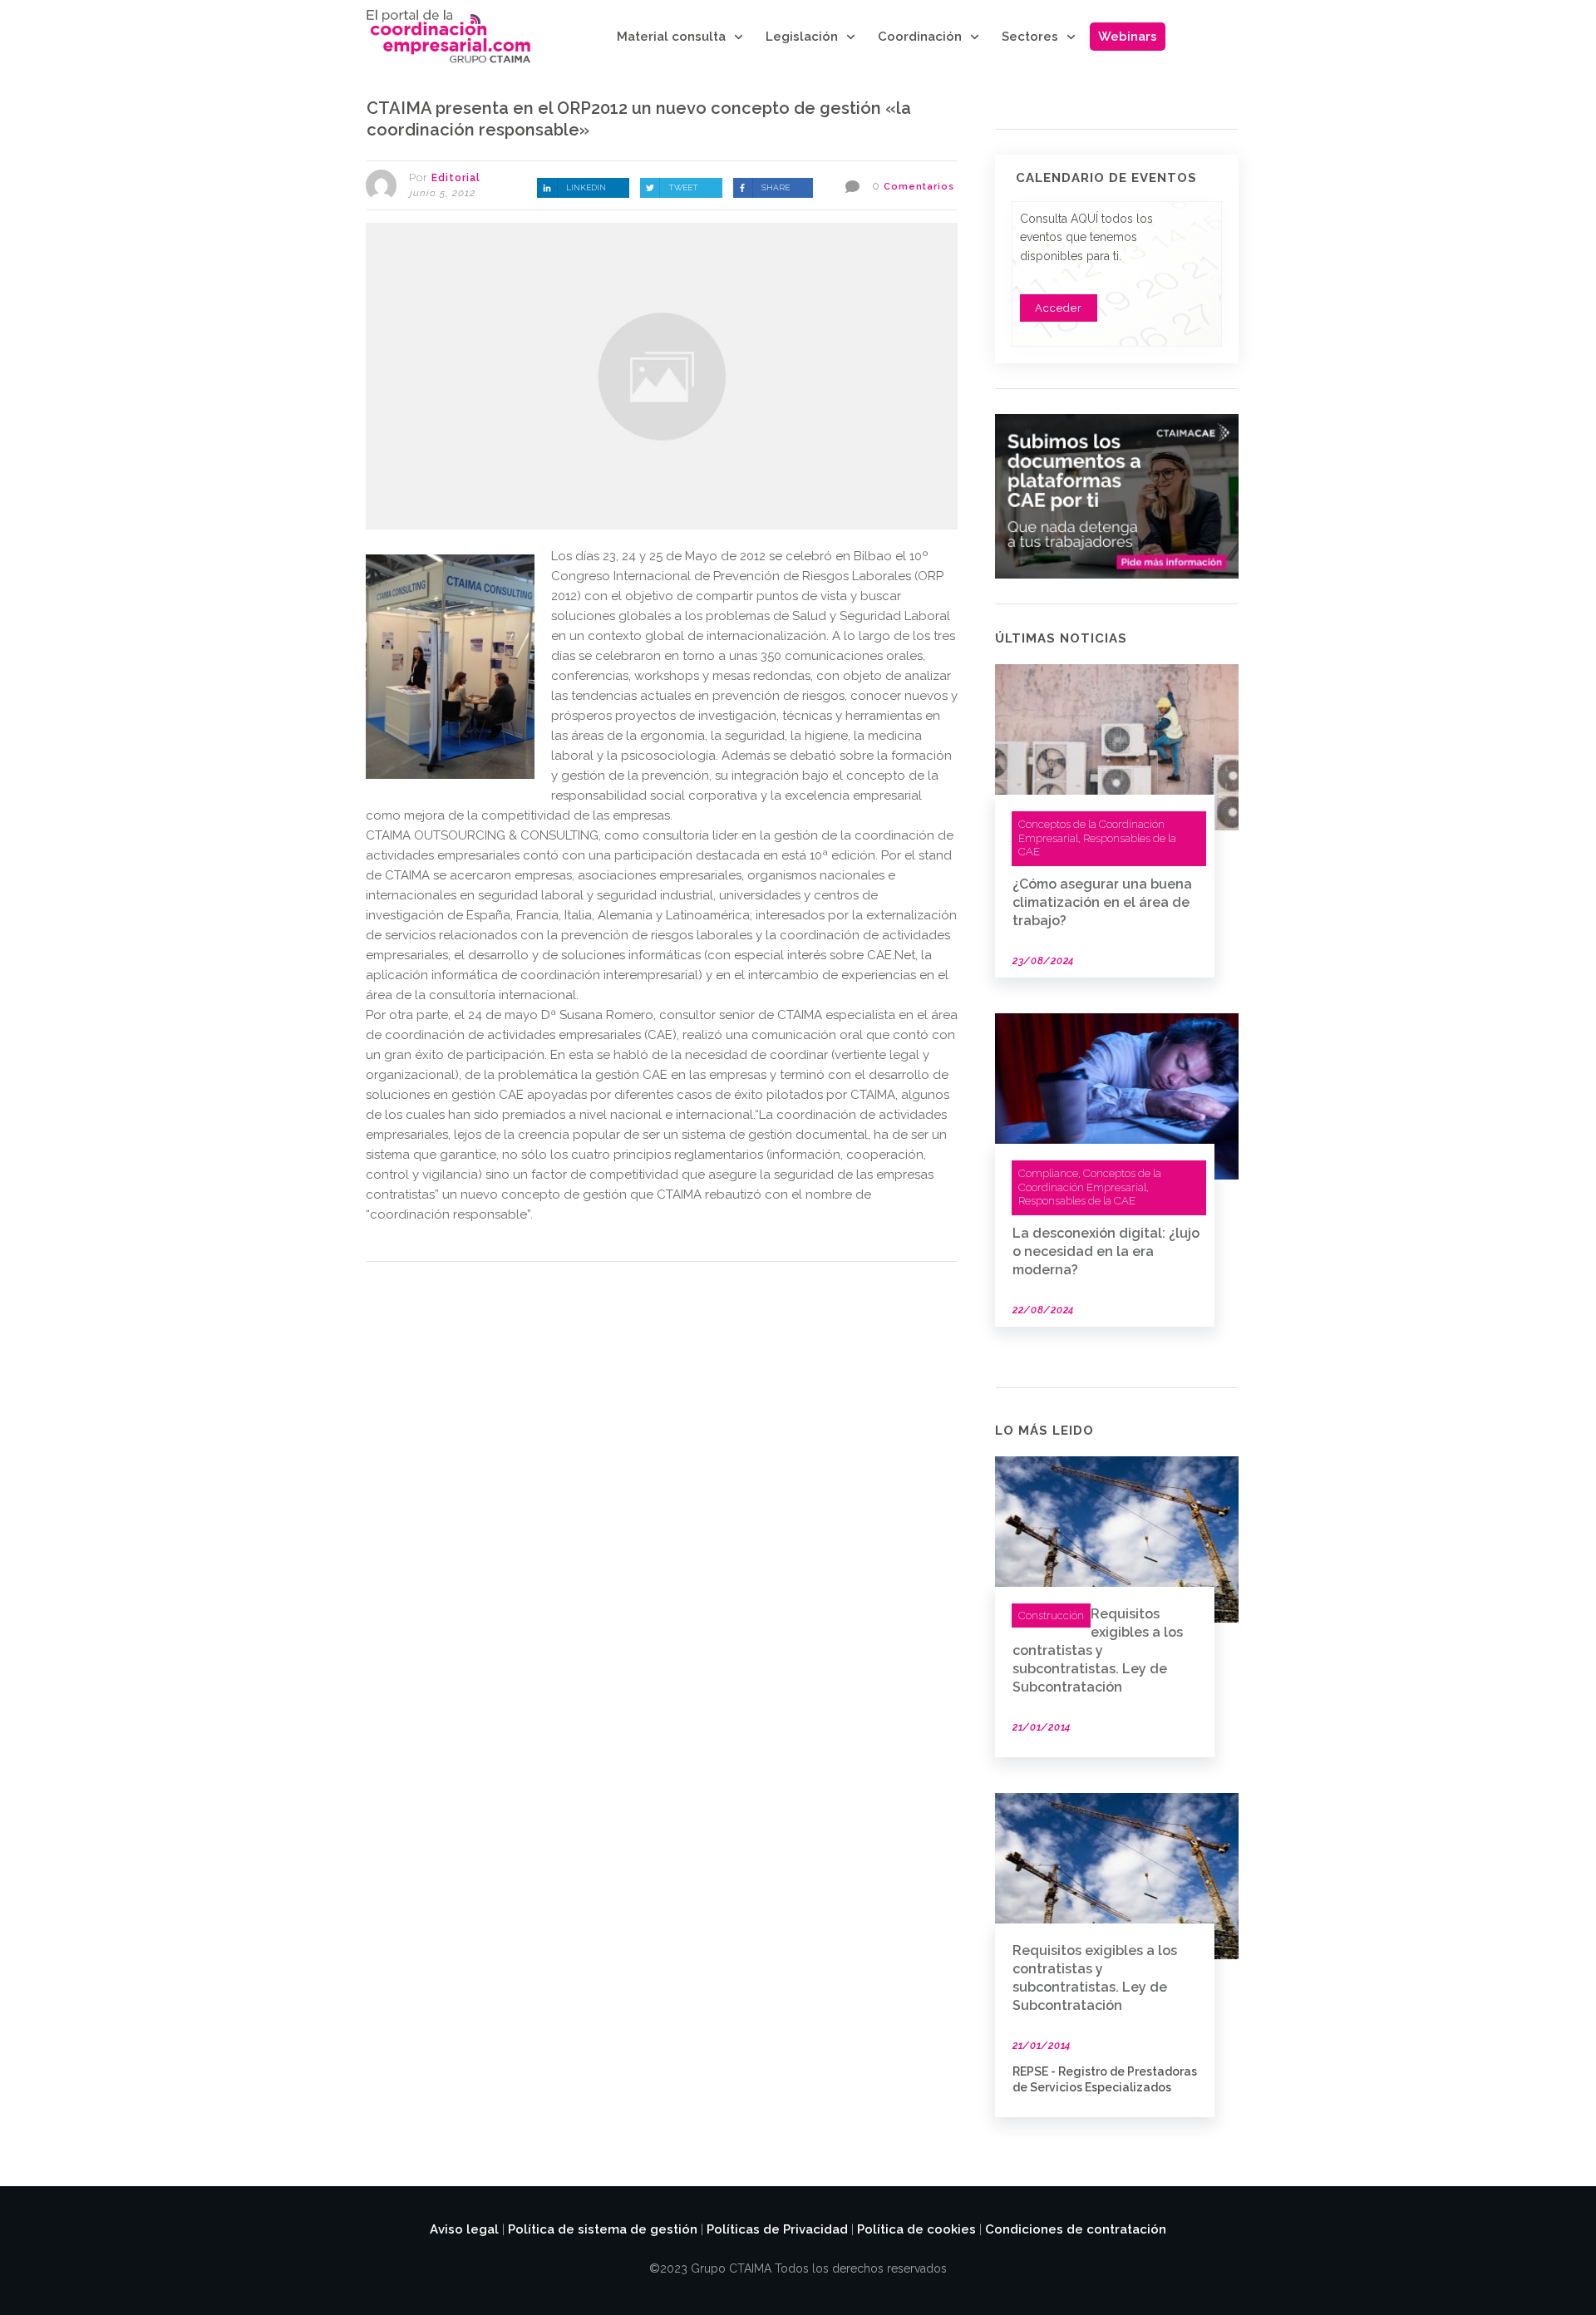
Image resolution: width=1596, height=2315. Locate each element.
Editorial (456, 178)
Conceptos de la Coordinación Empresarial (1090, 1180)
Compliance (1048, 1173)
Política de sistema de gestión (603, 2229)
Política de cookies (916, 2229)
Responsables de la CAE (1077, 1201)
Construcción (1051, 1616)
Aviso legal (464, 2229)
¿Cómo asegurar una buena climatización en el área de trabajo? (1102, 902)
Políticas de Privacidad (777, 2229)
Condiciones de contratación (1076, 2229)
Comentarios (919, 187)
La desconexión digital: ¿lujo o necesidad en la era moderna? (1106, 1251)
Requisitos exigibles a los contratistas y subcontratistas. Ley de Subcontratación (1098, 1650)
